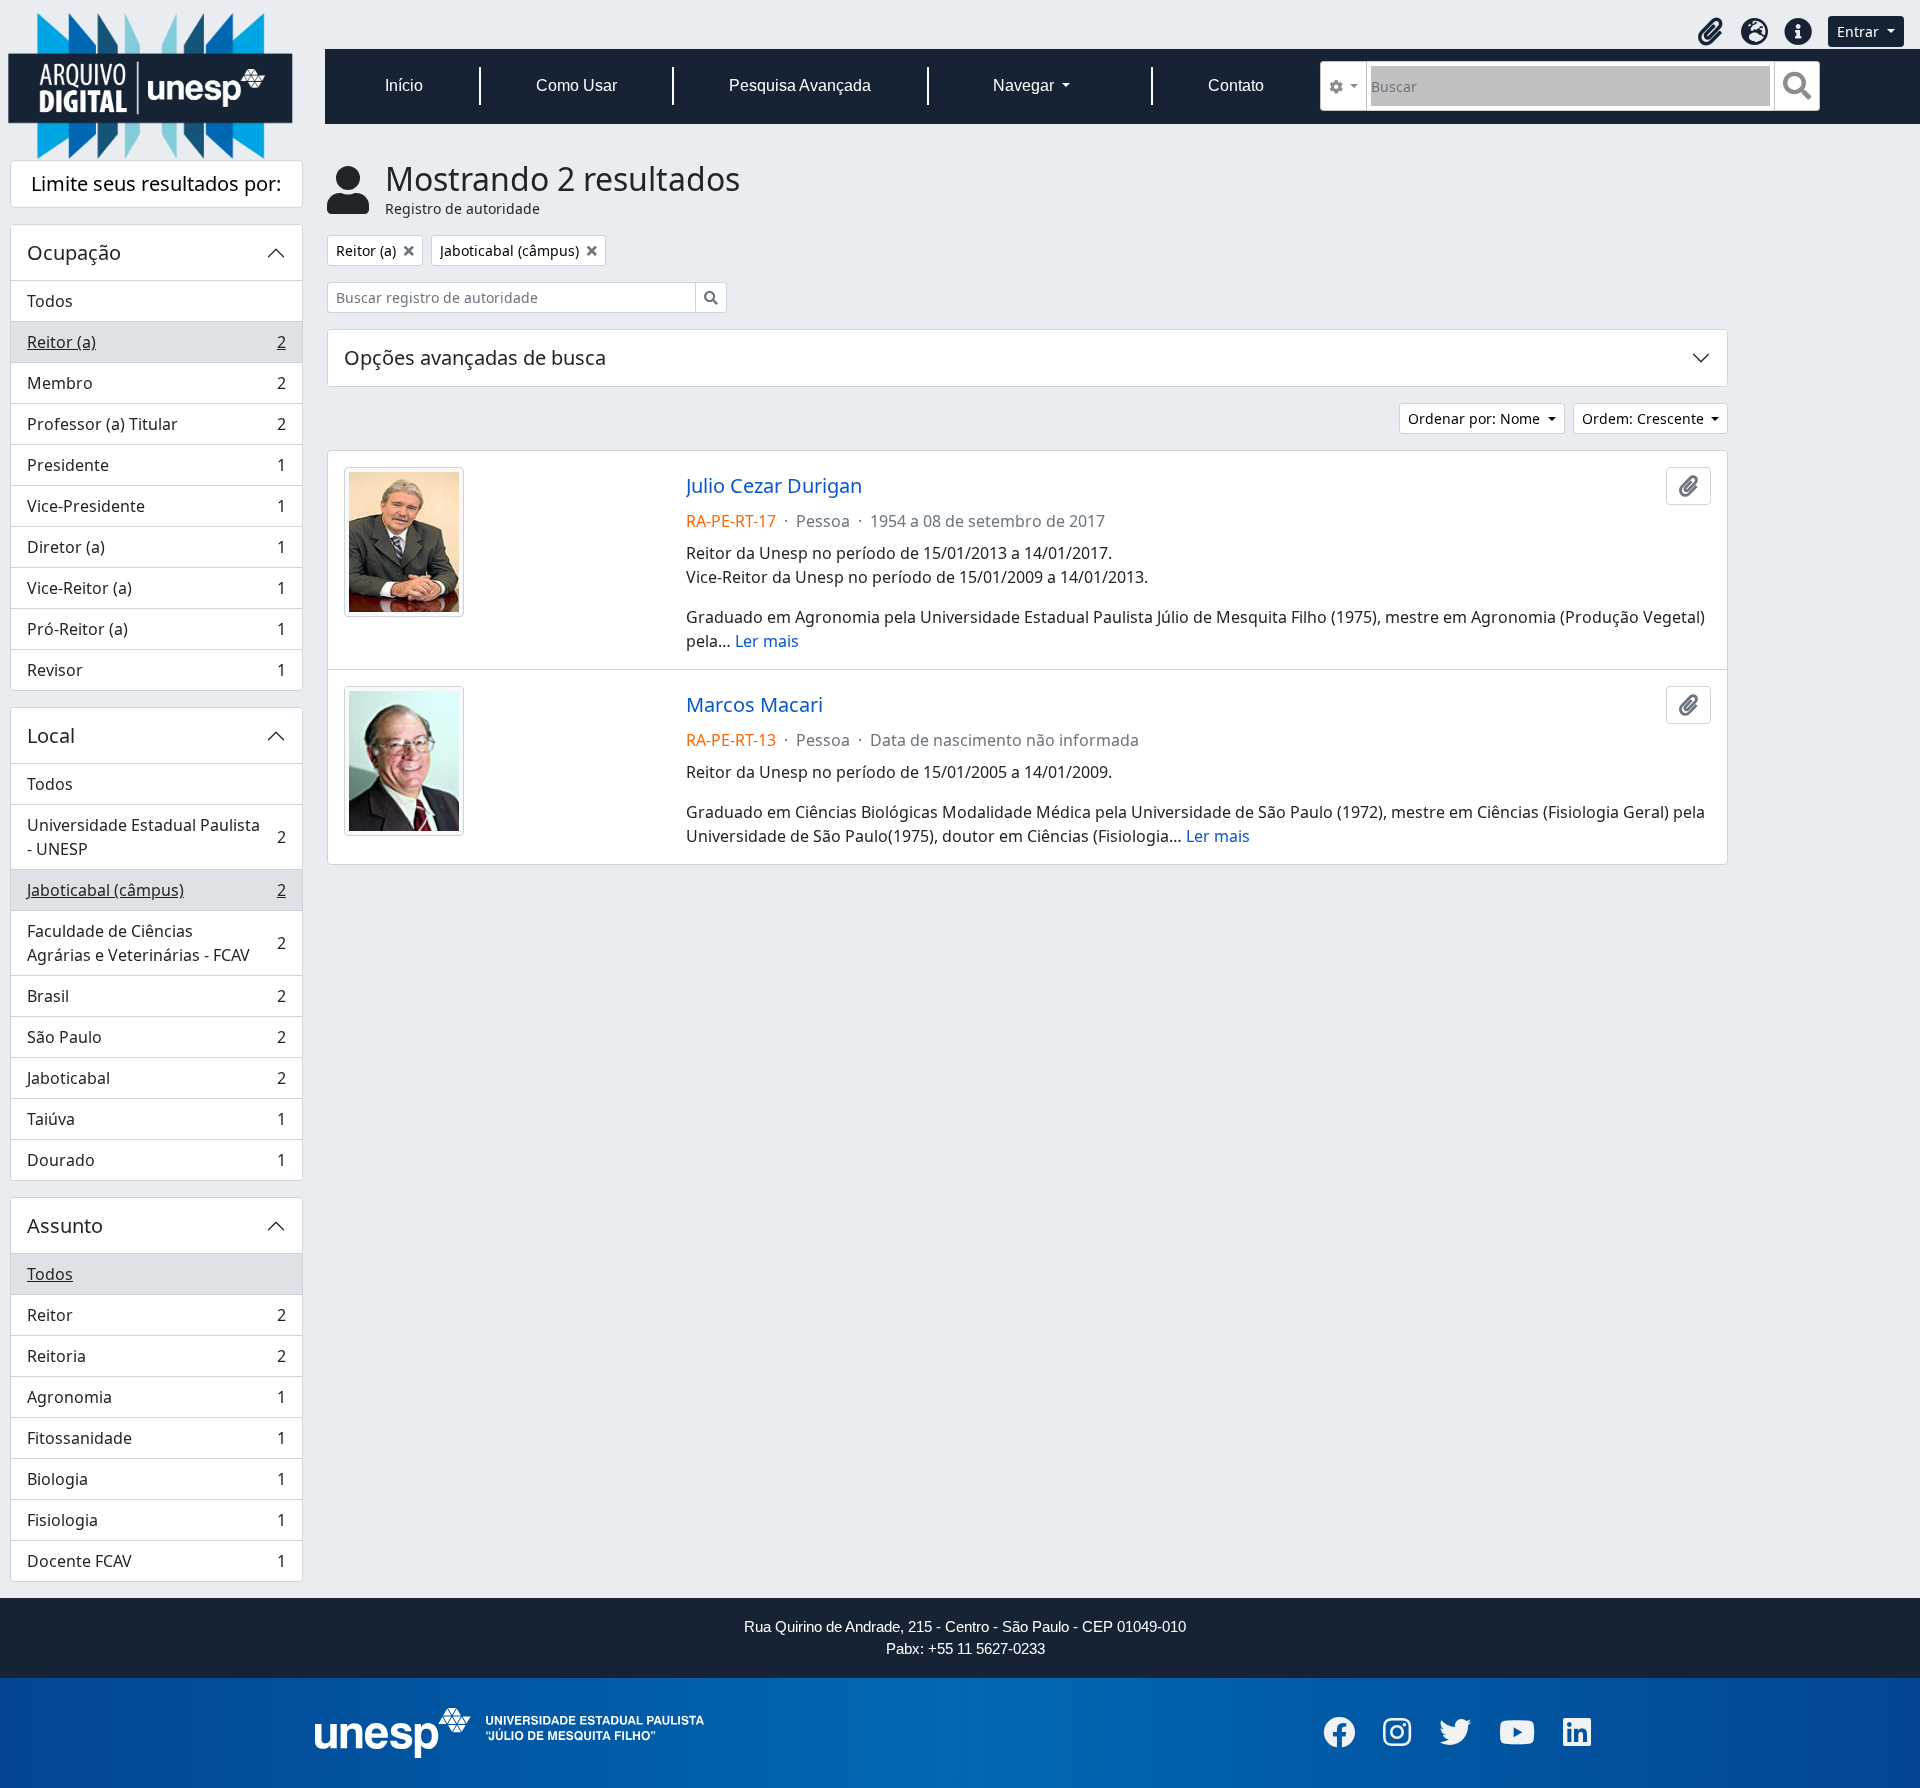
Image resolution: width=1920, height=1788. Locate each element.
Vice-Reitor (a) (156, 593)
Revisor (156, 674)
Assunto (65, 1225)
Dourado (156, 1164)
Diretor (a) (156, 552)
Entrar (1860, 31)
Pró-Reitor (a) (156, 634)
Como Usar (576, 85)
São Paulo (156, 1042)
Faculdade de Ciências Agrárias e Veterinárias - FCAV (156, 943)
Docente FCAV (156, 1565)
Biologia (156, 1484)
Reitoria (156, 1361)
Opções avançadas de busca (475, 357)
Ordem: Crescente (1645, 418)
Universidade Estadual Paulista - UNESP (156, 837)
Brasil (156, 1001)
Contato (1236, 85)
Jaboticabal (156, 1083)
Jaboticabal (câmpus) (156, 895)
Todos (50, 301)
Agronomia (156, 1402)
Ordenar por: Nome (1476, 418)
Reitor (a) (156, 347)
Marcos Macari (754, 705)
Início (404, 85)
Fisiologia (156, 1525)
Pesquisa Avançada (800, 85)
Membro (156, 388)
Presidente (156, 470)
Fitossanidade (156, 1443)
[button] (1710, 32)
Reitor (156, 1320)
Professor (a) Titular (156, 429)
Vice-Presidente (156, 511)
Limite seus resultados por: (156, 183)
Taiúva (156, 1124)
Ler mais (767, 641)
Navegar (1025, 85)
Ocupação (74, 252)
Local (51, 735)
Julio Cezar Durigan (774, 486)
